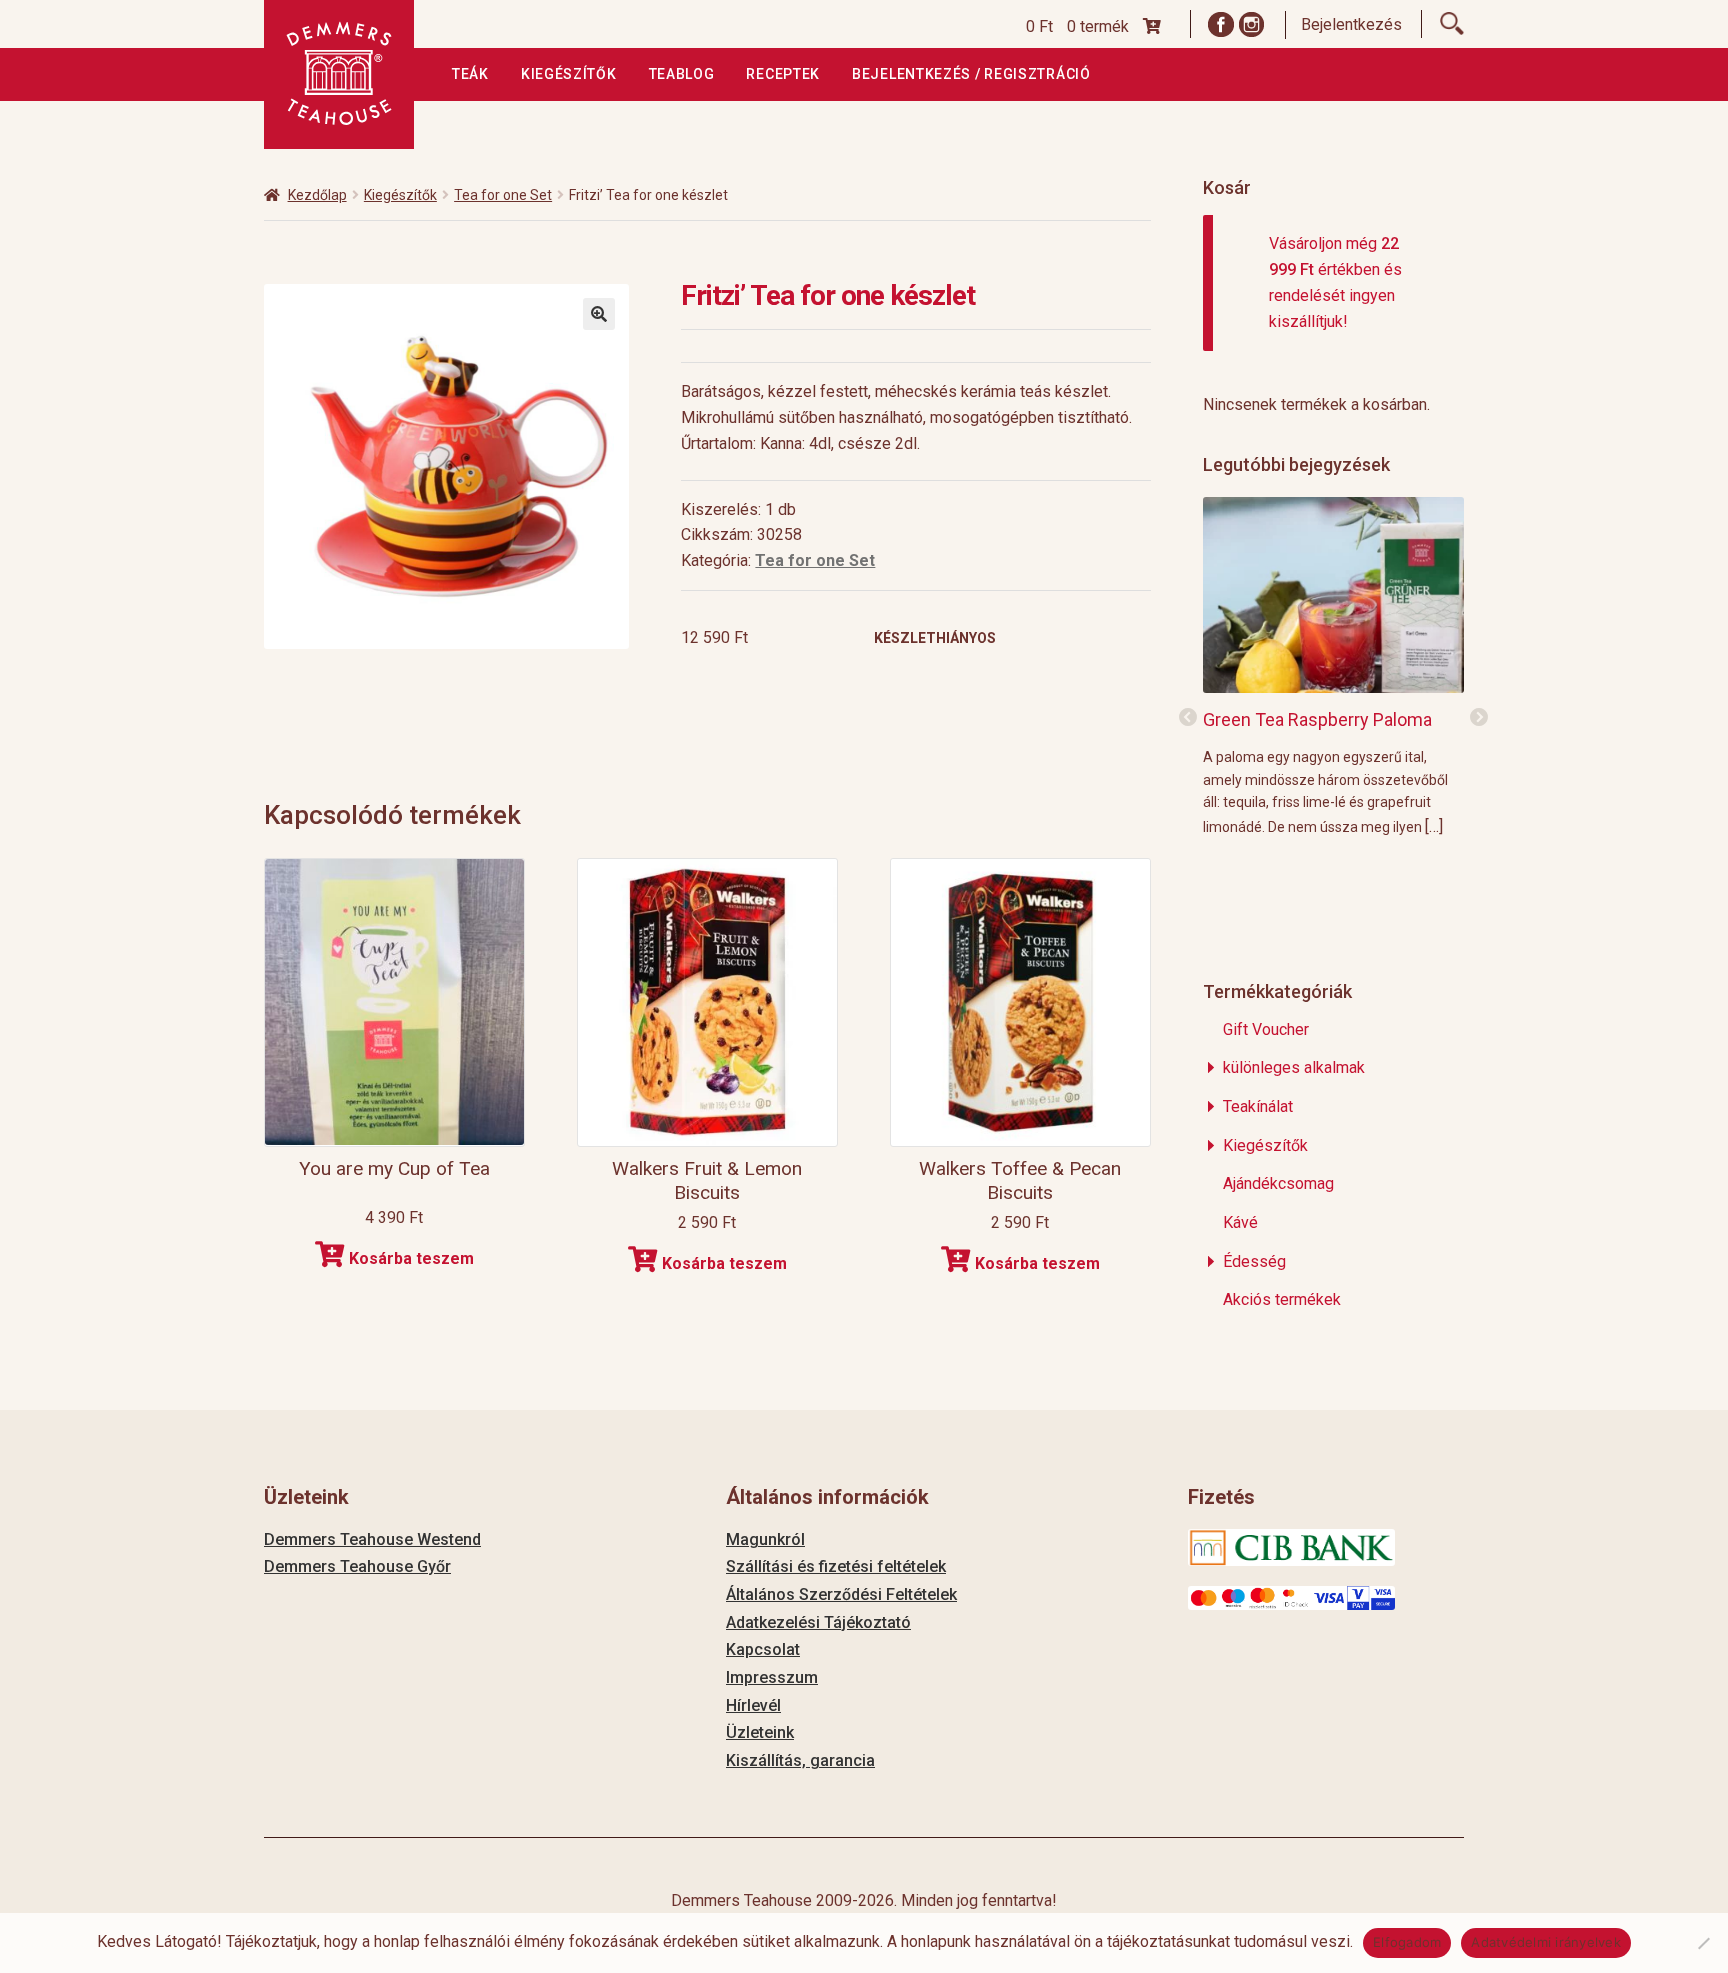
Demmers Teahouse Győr (357, 1566)
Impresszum (772, 1677)
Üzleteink (760, 1732)
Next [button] (1479, 718)
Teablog (682, 74)
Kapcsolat (763, 1649)
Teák (470, 74)
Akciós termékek (1282, 1299)
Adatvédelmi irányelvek (1546, 1942)
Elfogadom (1407, 1942)
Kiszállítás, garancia (800, 1760)
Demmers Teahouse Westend (372, 1539)
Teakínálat (1258, 1106)
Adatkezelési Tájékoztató (818, 1622)
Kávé (1240, 1222)
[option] (1333, 665)
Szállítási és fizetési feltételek (836, 1566)
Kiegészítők (569, 74)
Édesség (1254, 1261)
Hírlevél (753, 1705)
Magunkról (765, 1539)
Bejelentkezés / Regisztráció (971, 74)
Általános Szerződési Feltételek (841, 1594)
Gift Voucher (1266, 1029)
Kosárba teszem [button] (411, 1258)
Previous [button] (1188, 718)
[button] (599, 314)
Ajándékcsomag (1278, 1183)
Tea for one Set (503, 195)
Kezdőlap (317, 195)
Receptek (783, 74)
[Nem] (1703, 1943)
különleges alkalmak (1294, 1067)
